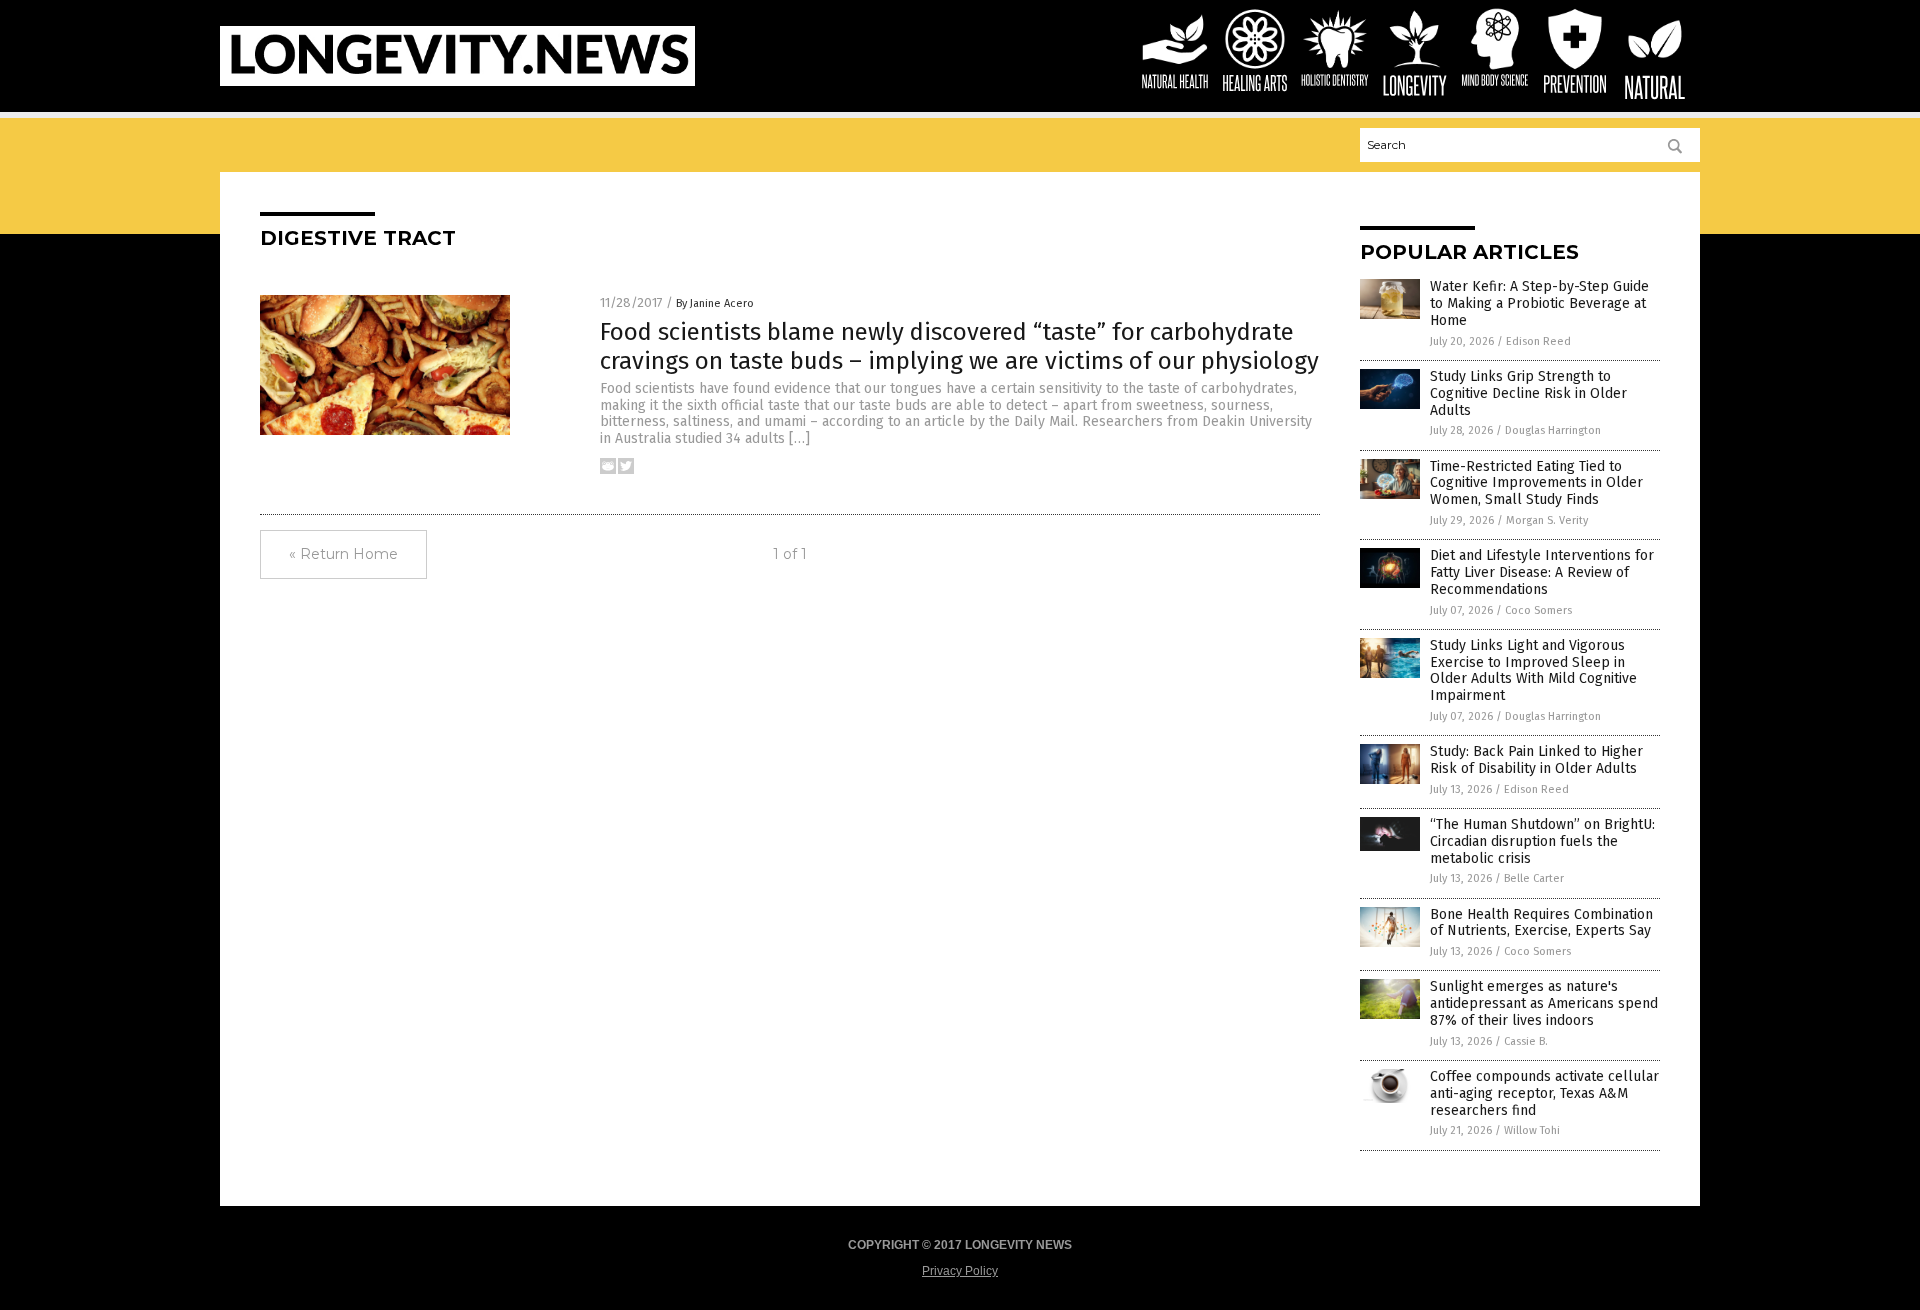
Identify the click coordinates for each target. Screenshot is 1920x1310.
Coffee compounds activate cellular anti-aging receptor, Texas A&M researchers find (1544, 1093)
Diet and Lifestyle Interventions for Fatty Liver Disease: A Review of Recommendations (1542, 572)
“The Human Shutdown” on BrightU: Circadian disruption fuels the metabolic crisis (1542, 841)
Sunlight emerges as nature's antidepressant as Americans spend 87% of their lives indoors (1544, 1003)
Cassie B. (1526, 1041)
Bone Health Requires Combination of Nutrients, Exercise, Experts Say (1541, 923)
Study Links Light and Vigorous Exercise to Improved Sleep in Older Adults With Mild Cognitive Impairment (1533, 670)
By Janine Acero (715, 303)
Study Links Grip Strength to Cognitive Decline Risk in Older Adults (1528, 393)
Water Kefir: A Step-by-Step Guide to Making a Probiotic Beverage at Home (1539, 303)
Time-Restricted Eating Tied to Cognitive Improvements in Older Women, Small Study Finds (1536, 483)
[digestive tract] (457, 82)
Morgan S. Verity (1547, 520)
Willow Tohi (1532, 1130)
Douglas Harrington (1553, 430)
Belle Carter (1534, 878)
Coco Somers (1538, 610)
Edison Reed (1538, 341)
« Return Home (343, 554)
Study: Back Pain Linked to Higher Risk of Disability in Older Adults (1536, 760)
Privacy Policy (960, 1271)
